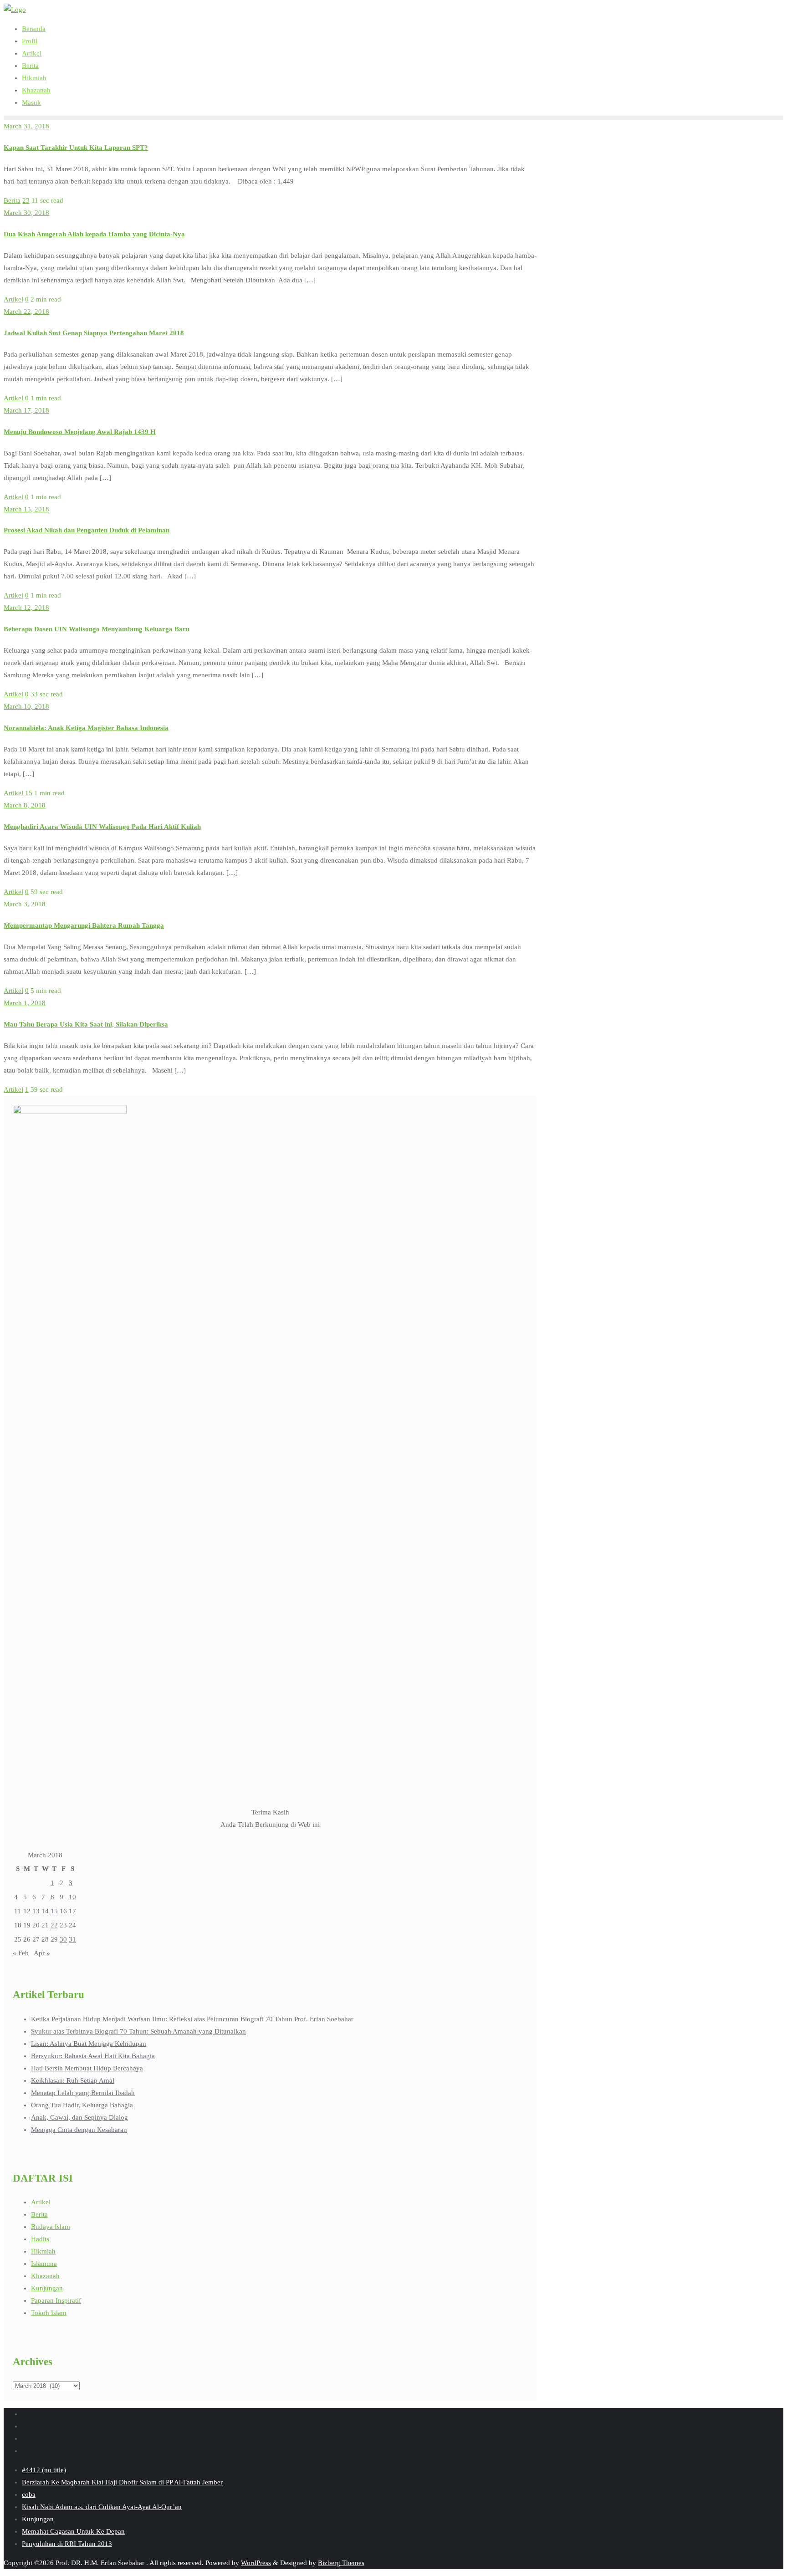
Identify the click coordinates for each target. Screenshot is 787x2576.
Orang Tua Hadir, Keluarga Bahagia (82, 2105)
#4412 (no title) (44, 2470)
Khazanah (45, 2276)
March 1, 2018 (25, 1003)
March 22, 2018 (26, 312)
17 (72, 1911)
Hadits (40, 2239)
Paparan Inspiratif (56, 2300)
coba (29, 2494)
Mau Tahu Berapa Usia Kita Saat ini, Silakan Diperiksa (86, 1024)
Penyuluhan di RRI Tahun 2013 (67, 2544)
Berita (12, 200)
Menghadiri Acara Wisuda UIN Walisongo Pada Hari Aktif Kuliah (102, 827)
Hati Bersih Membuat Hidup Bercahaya (87, 2068)
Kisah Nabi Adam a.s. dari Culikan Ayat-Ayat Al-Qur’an (102, 2507)
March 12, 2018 (26, 608)
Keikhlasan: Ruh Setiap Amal (73, 2080)
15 (29, 793)
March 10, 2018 (26, 706)
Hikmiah (43, 2251)
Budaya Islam (51, 2227)
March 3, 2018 (25, 904)
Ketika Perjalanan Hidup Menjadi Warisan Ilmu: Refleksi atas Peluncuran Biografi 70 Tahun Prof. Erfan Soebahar (192, 2019)
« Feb (21, 1953)
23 (26, 200)
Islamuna (44, 2264)
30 (63, 1939)
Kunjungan (47, 2288)
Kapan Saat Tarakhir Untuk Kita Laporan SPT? (76, 148)
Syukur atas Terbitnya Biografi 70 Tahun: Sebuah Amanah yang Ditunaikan (138, 2031)
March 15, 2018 (26, 509)
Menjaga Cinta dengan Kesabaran (79, 2130)
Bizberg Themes (341, 2563)
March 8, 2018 (25, 805)
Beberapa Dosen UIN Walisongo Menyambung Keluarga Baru (97, 629)
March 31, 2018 (26, 126)
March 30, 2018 (26, 213)
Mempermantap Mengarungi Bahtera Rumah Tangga (84, 925)
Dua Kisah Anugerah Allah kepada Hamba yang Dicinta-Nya (94, 234)
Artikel (13, 299)
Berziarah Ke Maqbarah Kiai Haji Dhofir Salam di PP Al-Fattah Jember (122, 2482)
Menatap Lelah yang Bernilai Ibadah (83, 2093)
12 (27, 1911)
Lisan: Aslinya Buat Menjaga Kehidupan (89, 2044)
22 (54, 1925)
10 (72, 1897)
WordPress (256, 2563)
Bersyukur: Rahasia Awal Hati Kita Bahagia (93, 2056)
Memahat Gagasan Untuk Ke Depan (73, 2531)
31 (72, 1939)
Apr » (42, 1953)
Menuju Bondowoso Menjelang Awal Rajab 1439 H (80, 432)
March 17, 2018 (26, 410)
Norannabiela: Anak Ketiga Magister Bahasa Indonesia (86, 728)
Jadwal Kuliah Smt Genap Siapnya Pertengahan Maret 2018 (94, 333)
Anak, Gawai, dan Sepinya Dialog (79, 2117)
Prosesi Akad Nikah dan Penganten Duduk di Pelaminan (87, 530)
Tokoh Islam (49, 2313)
